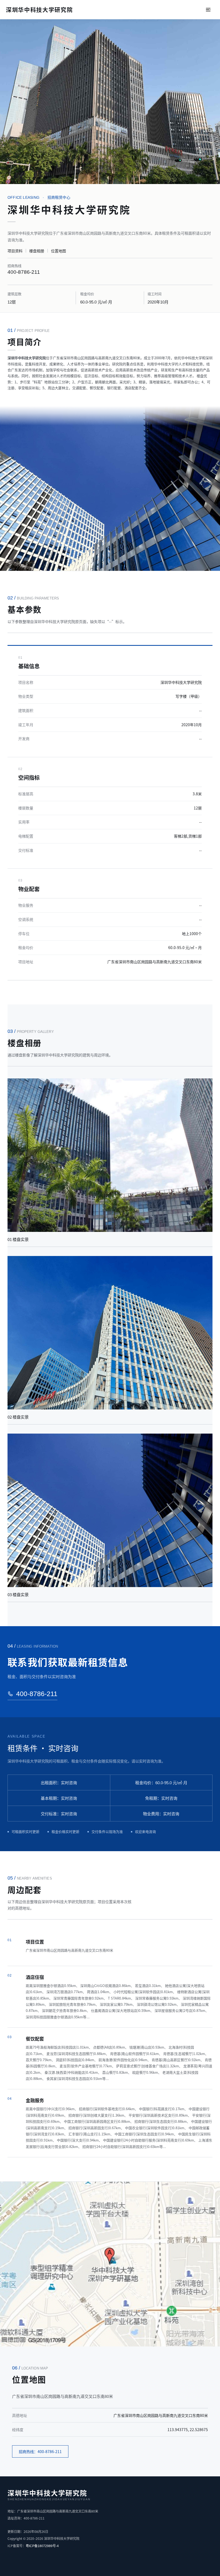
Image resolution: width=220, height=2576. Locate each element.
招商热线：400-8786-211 (40, 2451)
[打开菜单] (208, 10)
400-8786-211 (24, 272)
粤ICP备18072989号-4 (42, 2546)
